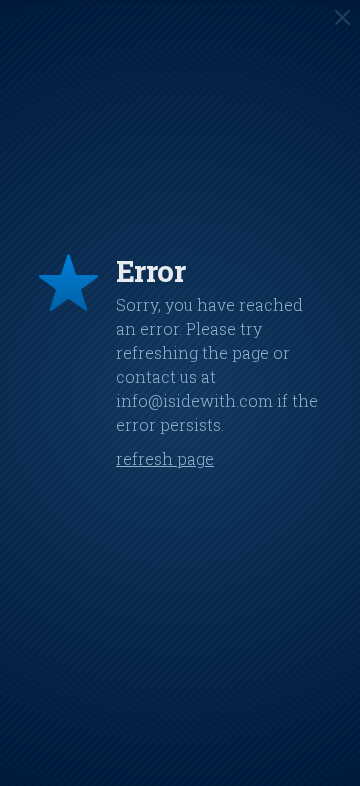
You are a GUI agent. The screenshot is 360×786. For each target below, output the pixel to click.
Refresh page (165, 458)
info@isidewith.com (194, 400)
